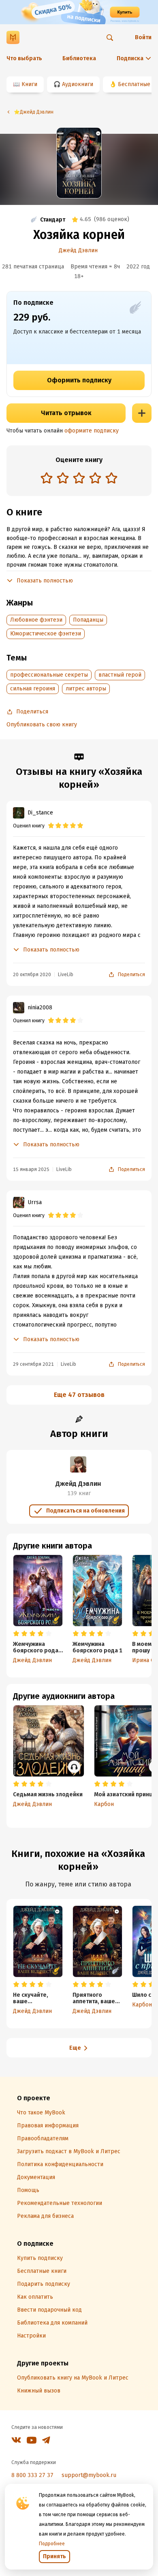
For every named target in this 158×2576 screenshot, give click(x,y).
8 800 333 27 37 (32, 2475)
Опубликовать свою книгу (42, 725)
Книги (29, 84)
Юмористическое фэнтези (46, 634)
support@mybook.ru (89, 2475)
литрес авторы (86, 689)
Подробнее (52, 2544)
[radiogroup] (79, 479)
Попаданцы (88, 620)
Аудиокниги (78, 84)
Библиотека (79, 58)
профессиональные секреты (49, 675)
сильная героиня (33, 689)
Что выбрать (24, 58)
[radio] (47, 478)
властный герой (120, 675)
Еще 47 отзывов (79, 1395)
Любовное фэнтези (36, 620)
